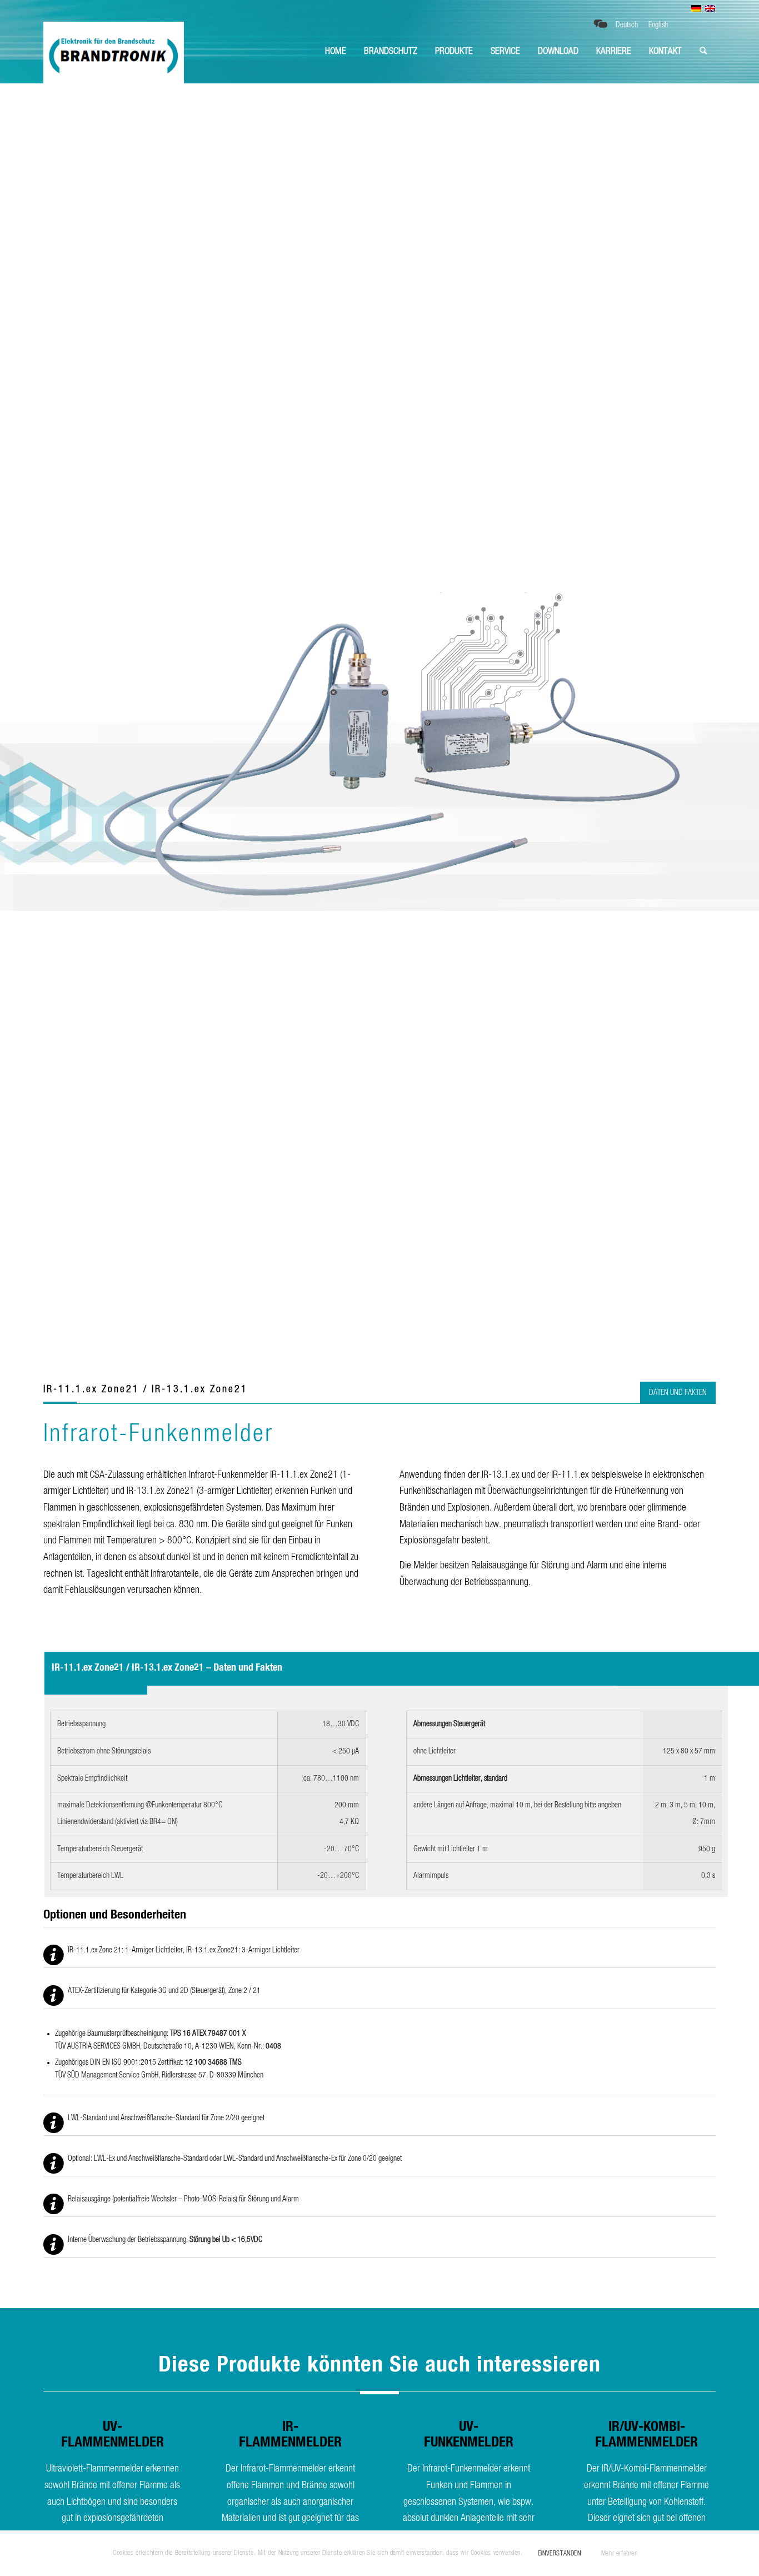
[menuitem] (336, 51)
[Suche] (703, 51)
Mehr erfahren (620, 2553)
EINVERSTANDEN (560, 2553)
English (658, 25)
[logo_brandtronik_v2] (114, 51)
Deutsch (627, 25)
